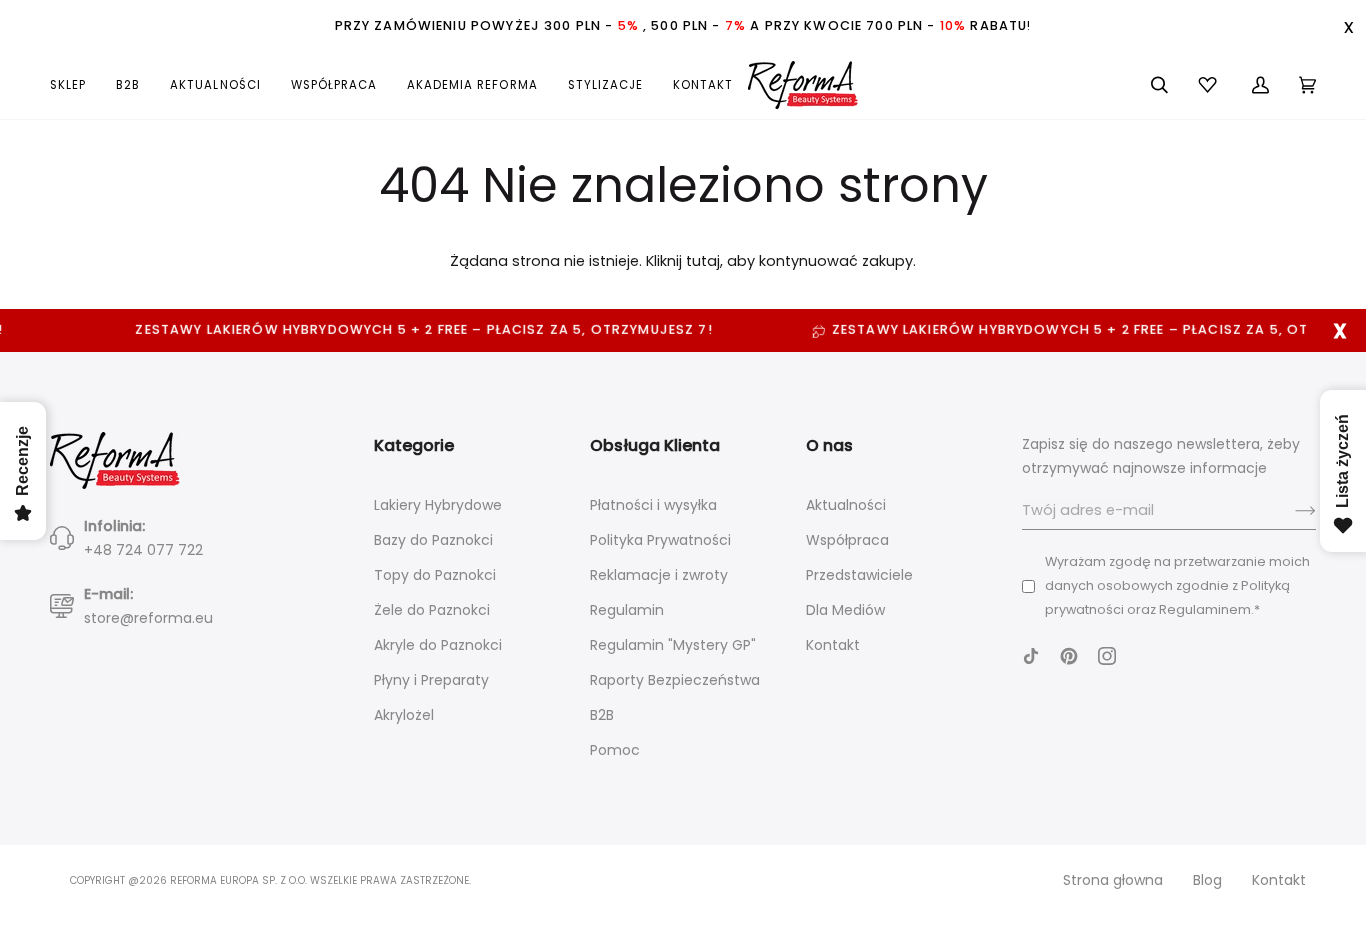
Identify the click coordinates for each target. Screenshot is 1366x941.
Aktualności (846, 505)
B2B (602, 715)
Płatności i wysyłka (653, 505)
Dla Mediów (845, 610)
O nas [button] (829, 445)
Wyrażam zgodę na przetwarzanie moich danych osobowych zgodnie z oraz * (1177, 585)
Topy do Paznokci (435, 575)
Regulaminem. (1206, 609)
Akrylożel (404, 715)
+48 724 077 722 (143, 550)
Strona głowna (1113, 880)
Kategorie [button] (414, 445)
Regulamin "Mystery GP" (673, 645)
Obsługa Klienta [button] (655, 445)
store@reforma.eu (148, 618)
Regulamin (627, 610)
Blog (1207, 880)
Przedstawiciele (859, 575)
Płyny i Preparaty (431, 680)
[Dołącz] (1289, 511)
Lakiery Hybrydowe (438, 505)
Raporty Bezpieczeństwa (675, 680)
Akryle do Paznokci (438, 645)
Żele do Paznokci (432, 610)
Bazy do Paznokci (433, 540)
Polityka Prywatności (660, 540)
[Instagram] (1107, 656)
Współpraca (847, 540)
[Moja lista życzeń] (1210, 85)
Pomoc (615, 750)
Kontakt (833, 645)
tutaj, (704, 261)
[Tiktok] (1031, 656)
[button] (75, 85)
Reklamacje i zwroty (659, 575)
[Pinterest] (1069, 656)
